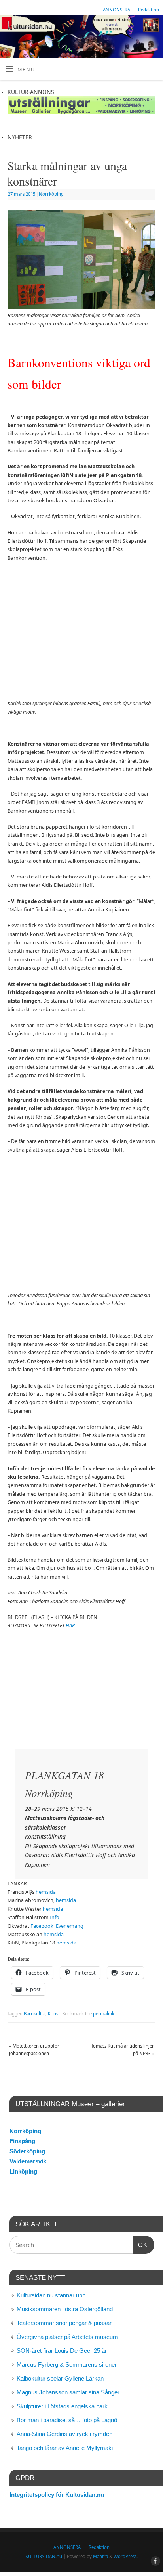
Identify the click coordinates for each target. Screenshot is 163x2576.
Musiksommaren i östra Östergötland (65, 2309)
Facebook (42, 1926)
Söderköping (27, 2151)
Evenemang (70, 1926)
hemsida (46, 1892)
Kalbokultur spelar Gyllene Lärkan (60, 2378)
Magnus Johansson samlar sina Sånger (68, 2392)
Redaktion (149, 10)
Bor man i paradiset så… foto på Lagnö (67, 2420)
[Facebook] (153, 27)
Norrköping (51, 194)
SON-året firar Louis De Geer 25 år (62, 2351)
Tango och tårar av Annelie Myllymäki (65, 2448)
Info (55, 1917)
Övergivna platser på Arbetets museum (67, 2337)
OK (140, 2245)
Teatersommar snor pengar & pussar (64, 2323)
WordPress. (126, 2556)
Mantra (100, 2556)
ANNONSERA (117, 10)
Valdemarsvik (28, 2161)
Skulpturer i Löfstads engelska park (62, 2406)
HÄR (70, 1626)
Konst (54, 2014)
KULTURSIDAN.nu (44, 2556)
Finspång (22, 2141)
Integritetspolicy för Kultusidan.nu (57, 2495)
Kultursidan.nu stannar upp (51, 2295)
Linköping (23, 2171)
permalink (104, 2014)
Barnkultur (35, 2014)
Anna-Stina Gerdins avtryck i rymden (64, 2434)
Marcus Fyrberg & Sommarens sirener (67, 2365)
